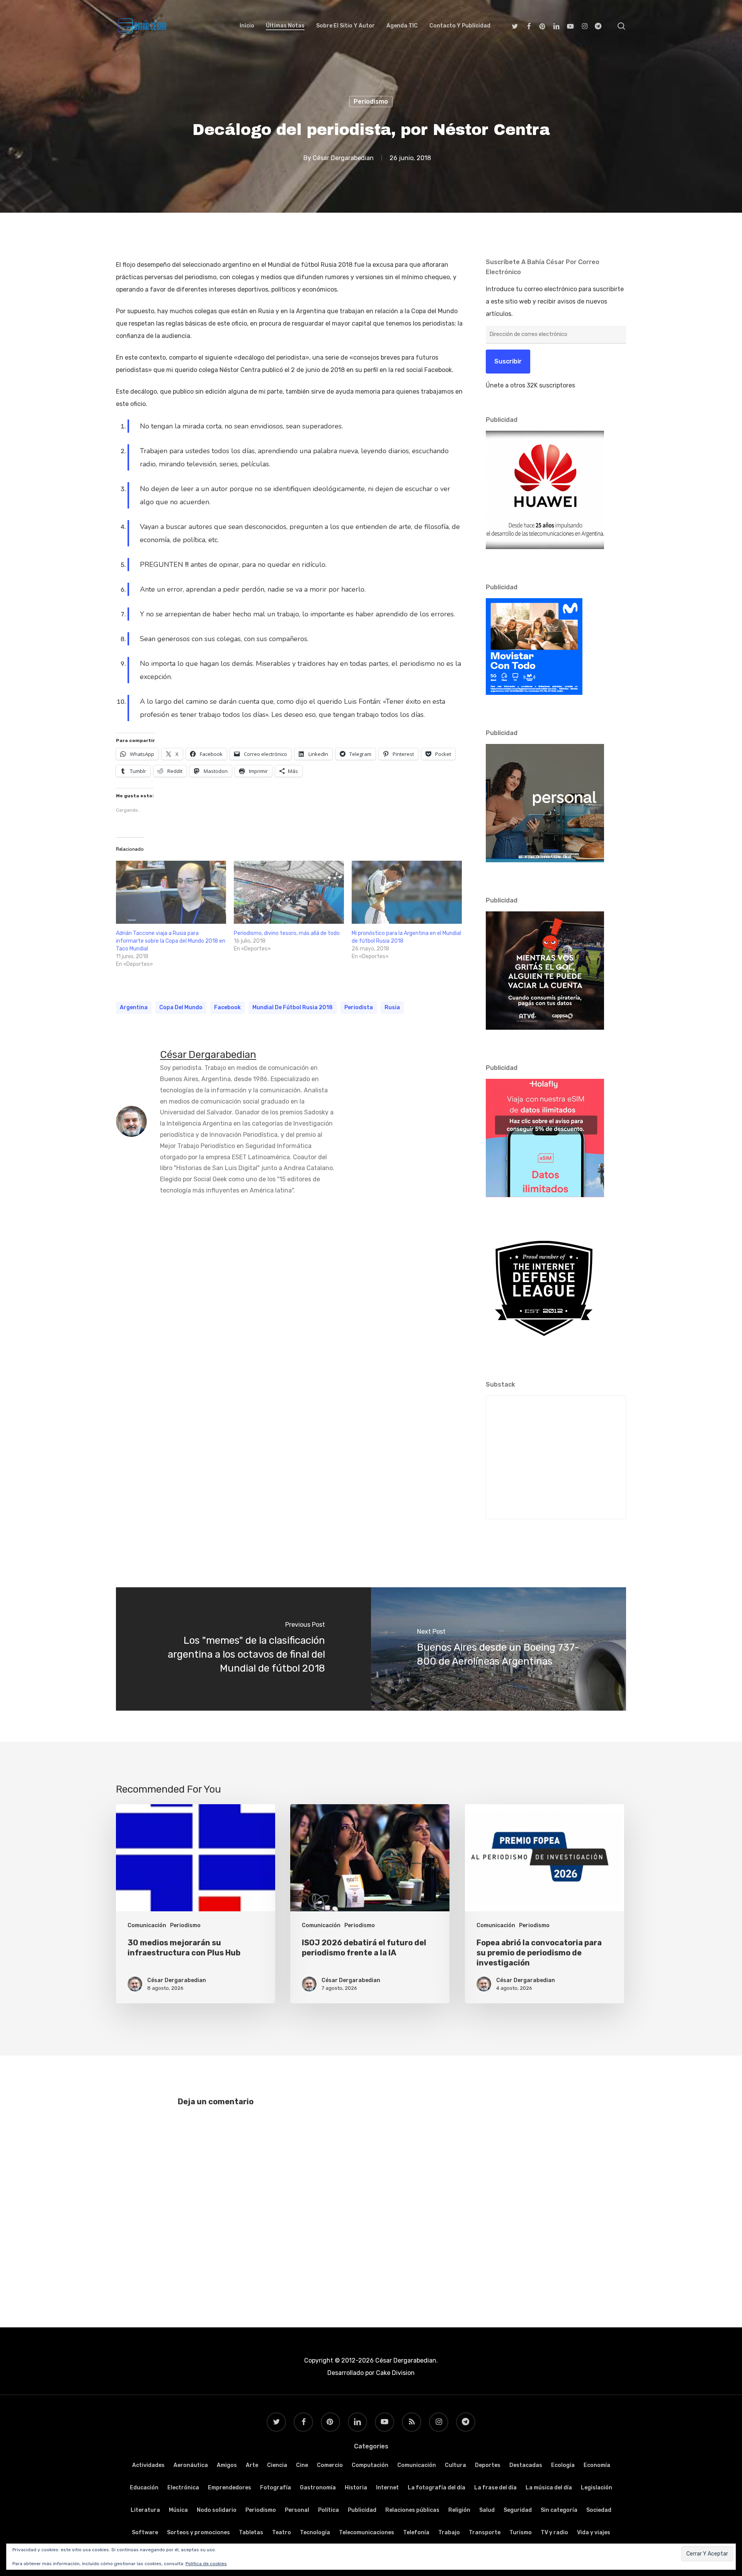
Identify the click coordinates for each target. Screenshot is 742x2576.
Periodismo (371, 102)
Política (328, 2510)
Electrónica (183, 2488)
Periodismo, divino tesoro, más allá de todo (287, 933)
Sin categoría (559, 2510)
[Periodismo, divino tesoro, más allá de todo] (289, 892)
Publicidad (362, 2510)
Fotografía (276, 2488)
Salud (487, 2510)
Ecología (563, 2465)
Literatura (145, 2510)
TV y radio (554, 2532)
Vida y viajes (594, 2532)
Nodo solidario (217, 2510)
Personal (297, 2510)
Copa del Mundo (181, 1007)
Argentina (134, 1007)
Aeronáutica (191, 2465)
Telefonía (416, 2532)
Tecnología (315, 2532)
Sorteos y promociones (198, 2532)
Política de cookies (206, 2564)
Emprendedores (230, 2488)
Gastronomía (318, 2488)
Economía (597, 2465)
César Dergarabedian (343, 158)
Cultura (455, 2465)
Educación (144, 2488)
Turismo (521, 2532)
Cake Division (395, 2373)
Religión (459, 2510)
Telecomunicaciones (367, 2532)
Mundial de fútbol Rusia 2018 (293, 1007)
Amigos (227, 2465)
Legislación (596, 2488)
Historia (356, 2488)
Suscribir (508, 361)
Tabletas (251, 2532)
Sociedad (599, 2510)
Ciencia (277, 2465)
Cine (302, 2465)
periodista (359, 1007)
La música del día (549, 2488)
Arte (252, 2465)
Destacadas (526, 2465)
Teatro (282, 2532)
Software (145, 2532)
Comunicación (147, 1925)
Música (178, 2510)
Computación (370, 2465)
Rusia (392, 1007)
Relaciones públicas (412, 2510)
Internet (387, 2488)
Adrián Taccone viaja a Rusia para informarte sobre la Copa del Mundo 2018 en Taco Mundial (171, 941)
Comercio (330, 2465)
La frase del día (495, 2488)
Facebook (227, 1007)
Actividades (148, 2465)
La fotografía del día (437, 2488)
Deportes (488, 2465)
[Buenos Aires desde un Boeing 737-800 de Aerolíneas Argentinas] (499, 1649)
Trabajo (449, 2532)
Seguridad (518, 2510)
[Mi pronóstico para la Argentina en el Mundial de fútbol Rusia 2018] (407, 892)
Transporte (485, 2532)
